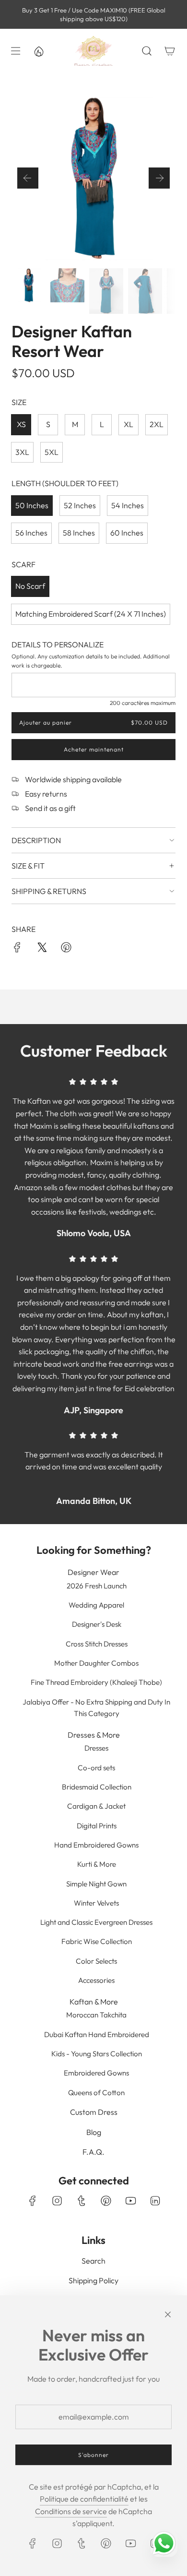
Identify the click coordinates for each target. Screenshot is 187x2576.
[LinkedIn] (155, 2201)
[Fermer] (168, 2314)
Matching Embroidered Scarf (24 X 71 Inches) (91, 614)
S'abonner (93, 2455)
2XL (157, 424)
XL (129, 424)
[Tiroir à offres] (38, 51)
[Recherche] (147, 51)
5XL (52, 452)
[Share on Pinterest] (66, 949)
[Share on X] (42, 949)
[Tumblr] (82, 2201)
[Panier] (170, 51)
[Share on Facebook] (17, 949)
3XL (22, 452)
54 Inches (128, 505)
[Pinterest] (106, 2201)
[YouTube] (130, 2201)
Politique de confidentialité (84, 2499)
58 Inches (79, 533)
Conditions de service (71, 2511)
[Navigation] (15, 51)
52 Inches (80, 505)
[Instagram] (57, 2201)
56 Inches (31, 533)
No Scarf (30, 586)
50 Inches (32, 505)
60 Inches (127, 533)
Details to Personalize (58, 644)
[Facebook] (33, 2201)
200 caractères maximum (143, 703)
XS (21, 424)
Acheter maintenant (94, 750)
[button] (28, 178)
